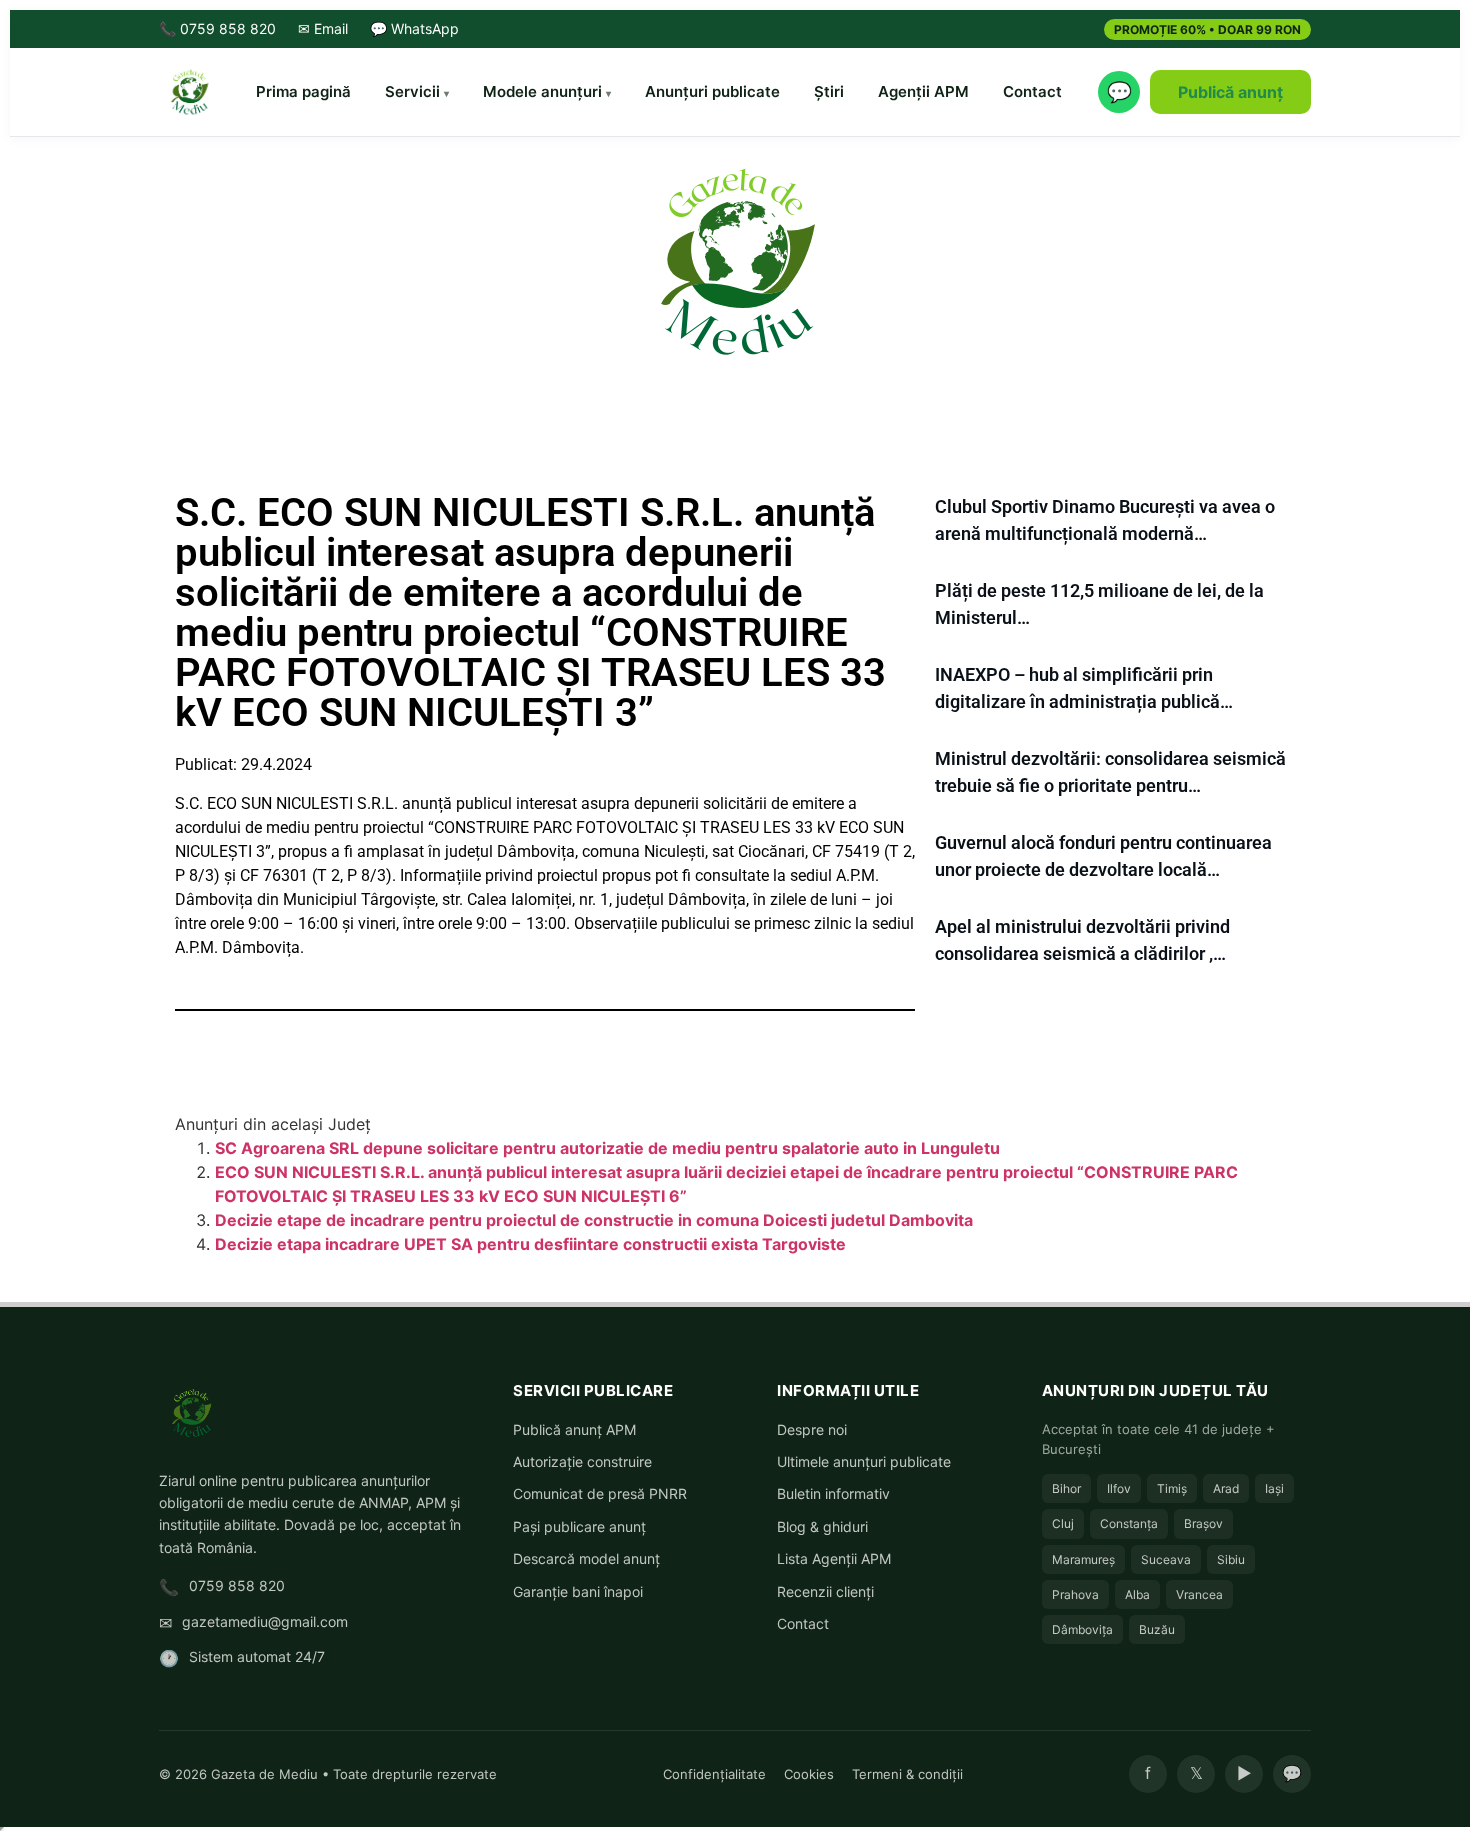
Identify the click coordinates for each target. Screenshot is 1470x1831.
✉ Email (323, 28)
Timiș (1172, 1488)
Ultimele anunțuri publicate (864, 1461)
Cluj (1063, 1523)
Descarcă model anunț (586, 1558)
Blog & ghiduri (822, 1526)
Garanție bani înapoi (578, 1591)
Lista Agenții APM (834, 1558)
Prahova (1075, 1594)
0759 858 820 (237, 1585)
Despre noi (812, 1429)
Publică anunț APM (574, 1429)
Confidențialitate (714, 1774)
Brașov (1203, 1523)
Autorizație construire (582, 1461)
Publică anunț (1230, 92)
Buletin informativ (833, 1493)
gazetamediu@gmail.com (265, 1621)
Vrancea (1199, 1594)
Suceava (1166, 1559)
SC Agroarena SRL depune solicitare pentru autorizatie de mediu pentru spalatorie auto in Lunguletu (607, 1148)
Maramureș (1083, 1559)
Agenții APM (923, 91)
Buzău (1157, 1629)
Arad (1226, 1488)
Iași (1274, 1488)
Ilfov (1119, 1488)
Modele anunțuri (542, 91)
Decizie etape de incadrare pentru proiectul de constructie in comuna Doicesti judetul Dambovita (594, 1220)
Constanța (1129, 1523)
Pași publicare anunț (579, 1526)
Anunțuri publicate (712, 91)
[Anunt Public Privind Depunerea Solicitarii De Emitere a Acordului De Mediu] (735, 260)
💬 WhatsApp (414, 28)
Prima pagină (303, 91)
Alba (1137, 1594)
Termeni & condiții (907, 1774)
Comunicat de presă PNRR (600, 1493)
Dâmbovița (1082, 1629)
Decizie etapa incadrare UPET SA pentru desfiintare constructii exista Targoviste (530, 1244)
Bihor (1066, 1488)
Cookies (809, 1774)
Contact (1032, 91)
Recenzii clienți (825, 1591)
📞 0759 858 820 (217, 28)
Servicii (412, 91)
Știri (829, 91)
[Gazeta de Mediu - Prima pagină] (189, 92)
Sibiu (1231, 1559)
